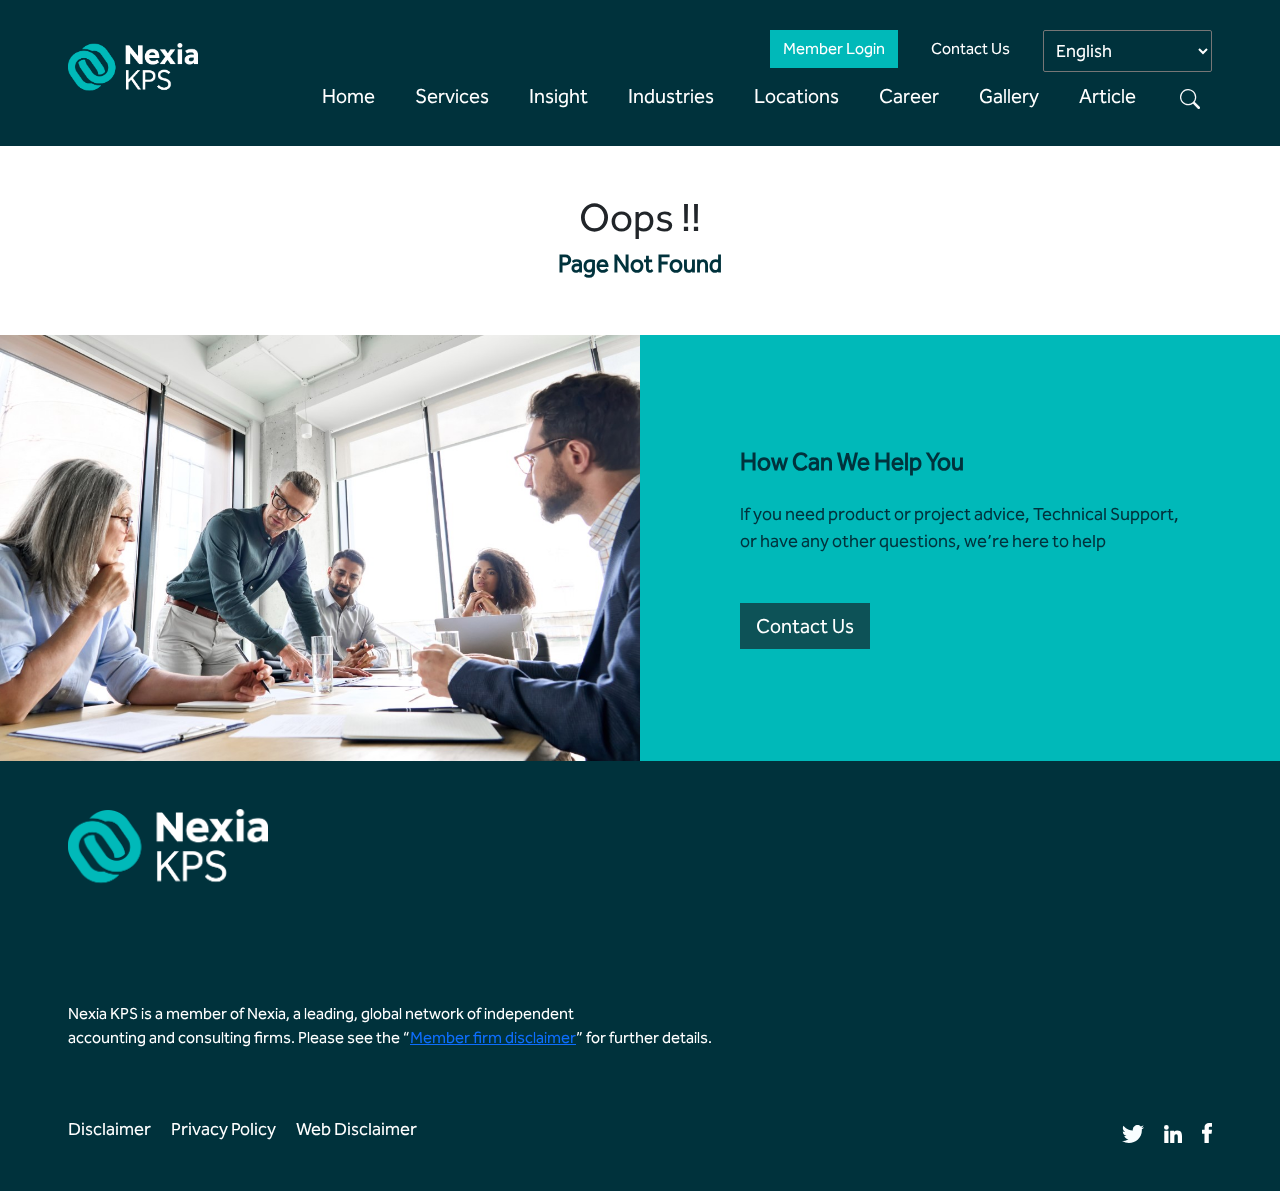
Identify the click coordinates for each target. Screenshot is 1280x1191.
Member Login (834, 48)
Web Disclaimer (356, 1129)
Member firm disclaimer (493, 1037)
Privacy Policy (223, 1129)
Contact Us (970, 48)
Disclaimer (109, 1129)
